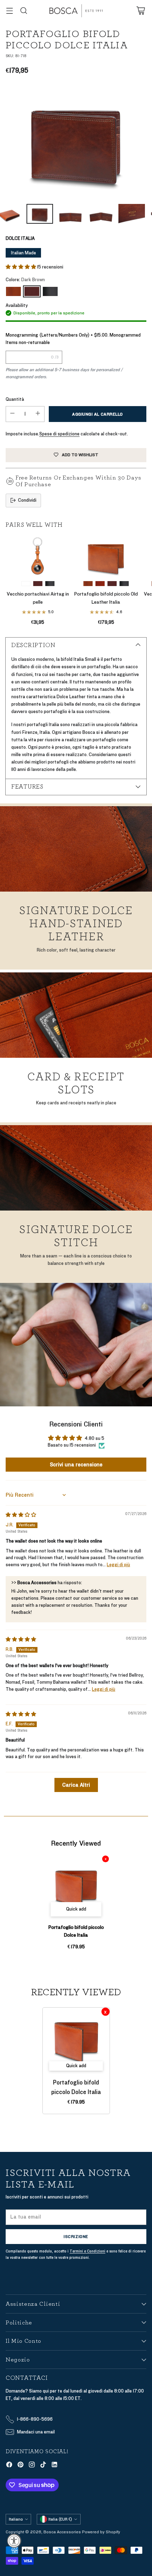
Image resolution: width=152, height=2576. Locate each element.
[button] (21, 267)
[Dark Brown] (76, 141)
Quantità (15, 399)
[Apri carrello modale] (141, 11)
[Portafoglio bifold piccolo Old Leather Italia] (106, 556)
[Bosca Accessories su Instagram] (32, 2466)
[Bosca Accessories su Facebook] (9, 2466)
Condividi (27, 500)
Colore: (25, 280)
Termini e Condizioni (87, 2251)
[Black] (50, 291)
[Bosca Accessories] (76, 11)
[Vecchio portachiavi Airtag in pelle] (38, 556)
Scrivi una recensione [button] (76, 1465)
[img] (21, 1515)
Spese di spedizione (59, 434)
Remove (106, 1859)
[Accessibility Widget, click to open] (14, 2541)
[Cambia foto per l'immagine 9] (101, 214)
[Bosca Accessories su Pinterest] (21, 2466)
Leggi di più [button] (118, 1565)
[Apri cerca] (24, 11)
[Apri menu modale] (9, 11)
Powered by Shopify (101, 2532)
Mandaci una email (36, 2432)
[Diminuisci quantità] (12, 414)
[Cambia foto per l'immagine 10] (132, 214)
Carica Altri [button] (76, 1785)
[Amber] (88, 584)
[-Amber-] (13, 291)
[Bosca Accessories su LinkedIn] (54, 2466)
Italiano (16, 2519)
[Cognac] (100, 584)
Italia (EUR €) (60, 2519)
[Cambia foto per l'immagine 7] (40, 214)
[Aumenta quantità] (38, 414)
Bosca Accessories (62, 2532)
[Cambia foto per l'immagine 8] (71, 214)
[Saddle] (26, 584)
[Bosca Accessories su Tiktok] (43, 2466)
